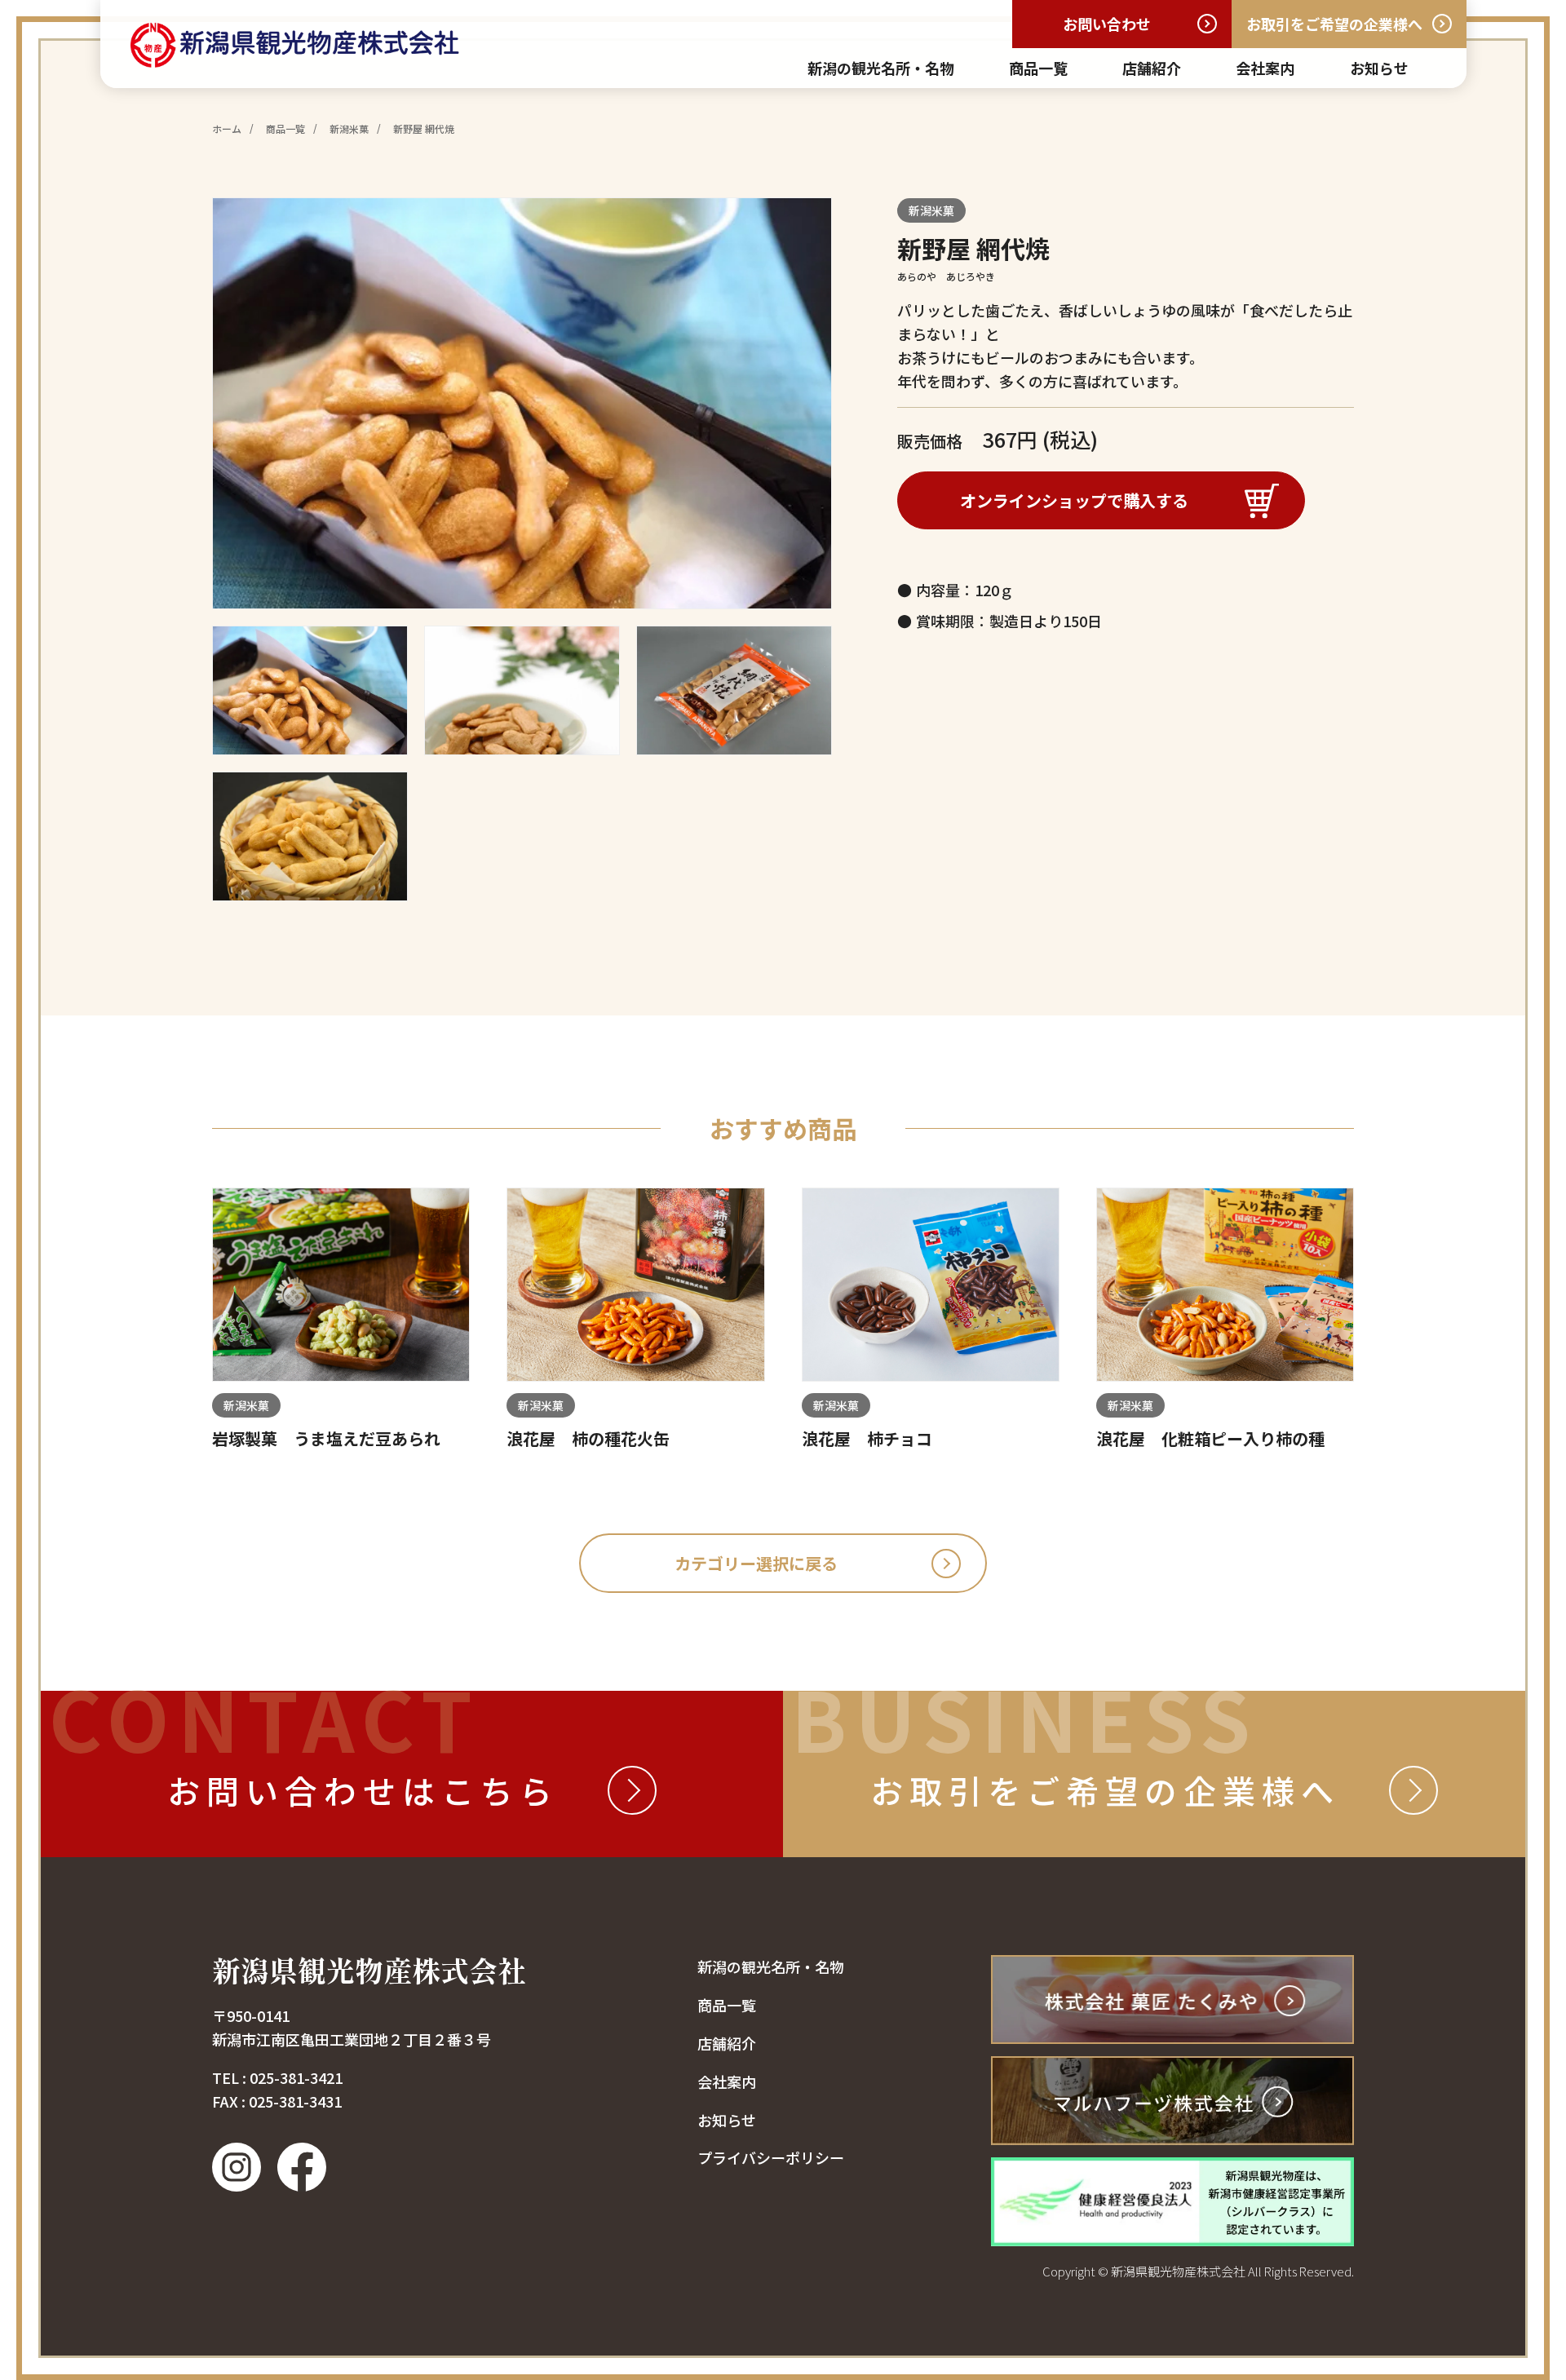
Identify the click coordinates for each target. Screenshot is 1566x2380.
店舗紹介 (1152, 68)
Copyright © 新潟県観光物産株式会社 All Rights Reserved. (1198, 2271)
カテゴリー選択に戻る (756, 1563)
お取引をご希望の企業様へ (1334, 24)
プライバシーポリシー (771, 2157)
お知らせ (1379, 68)
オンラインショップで (1074, 500)
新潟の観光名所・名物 (881, 68)
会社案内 (1265, 68)
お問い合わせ (1107, 24)
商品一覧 (1038, 68)
